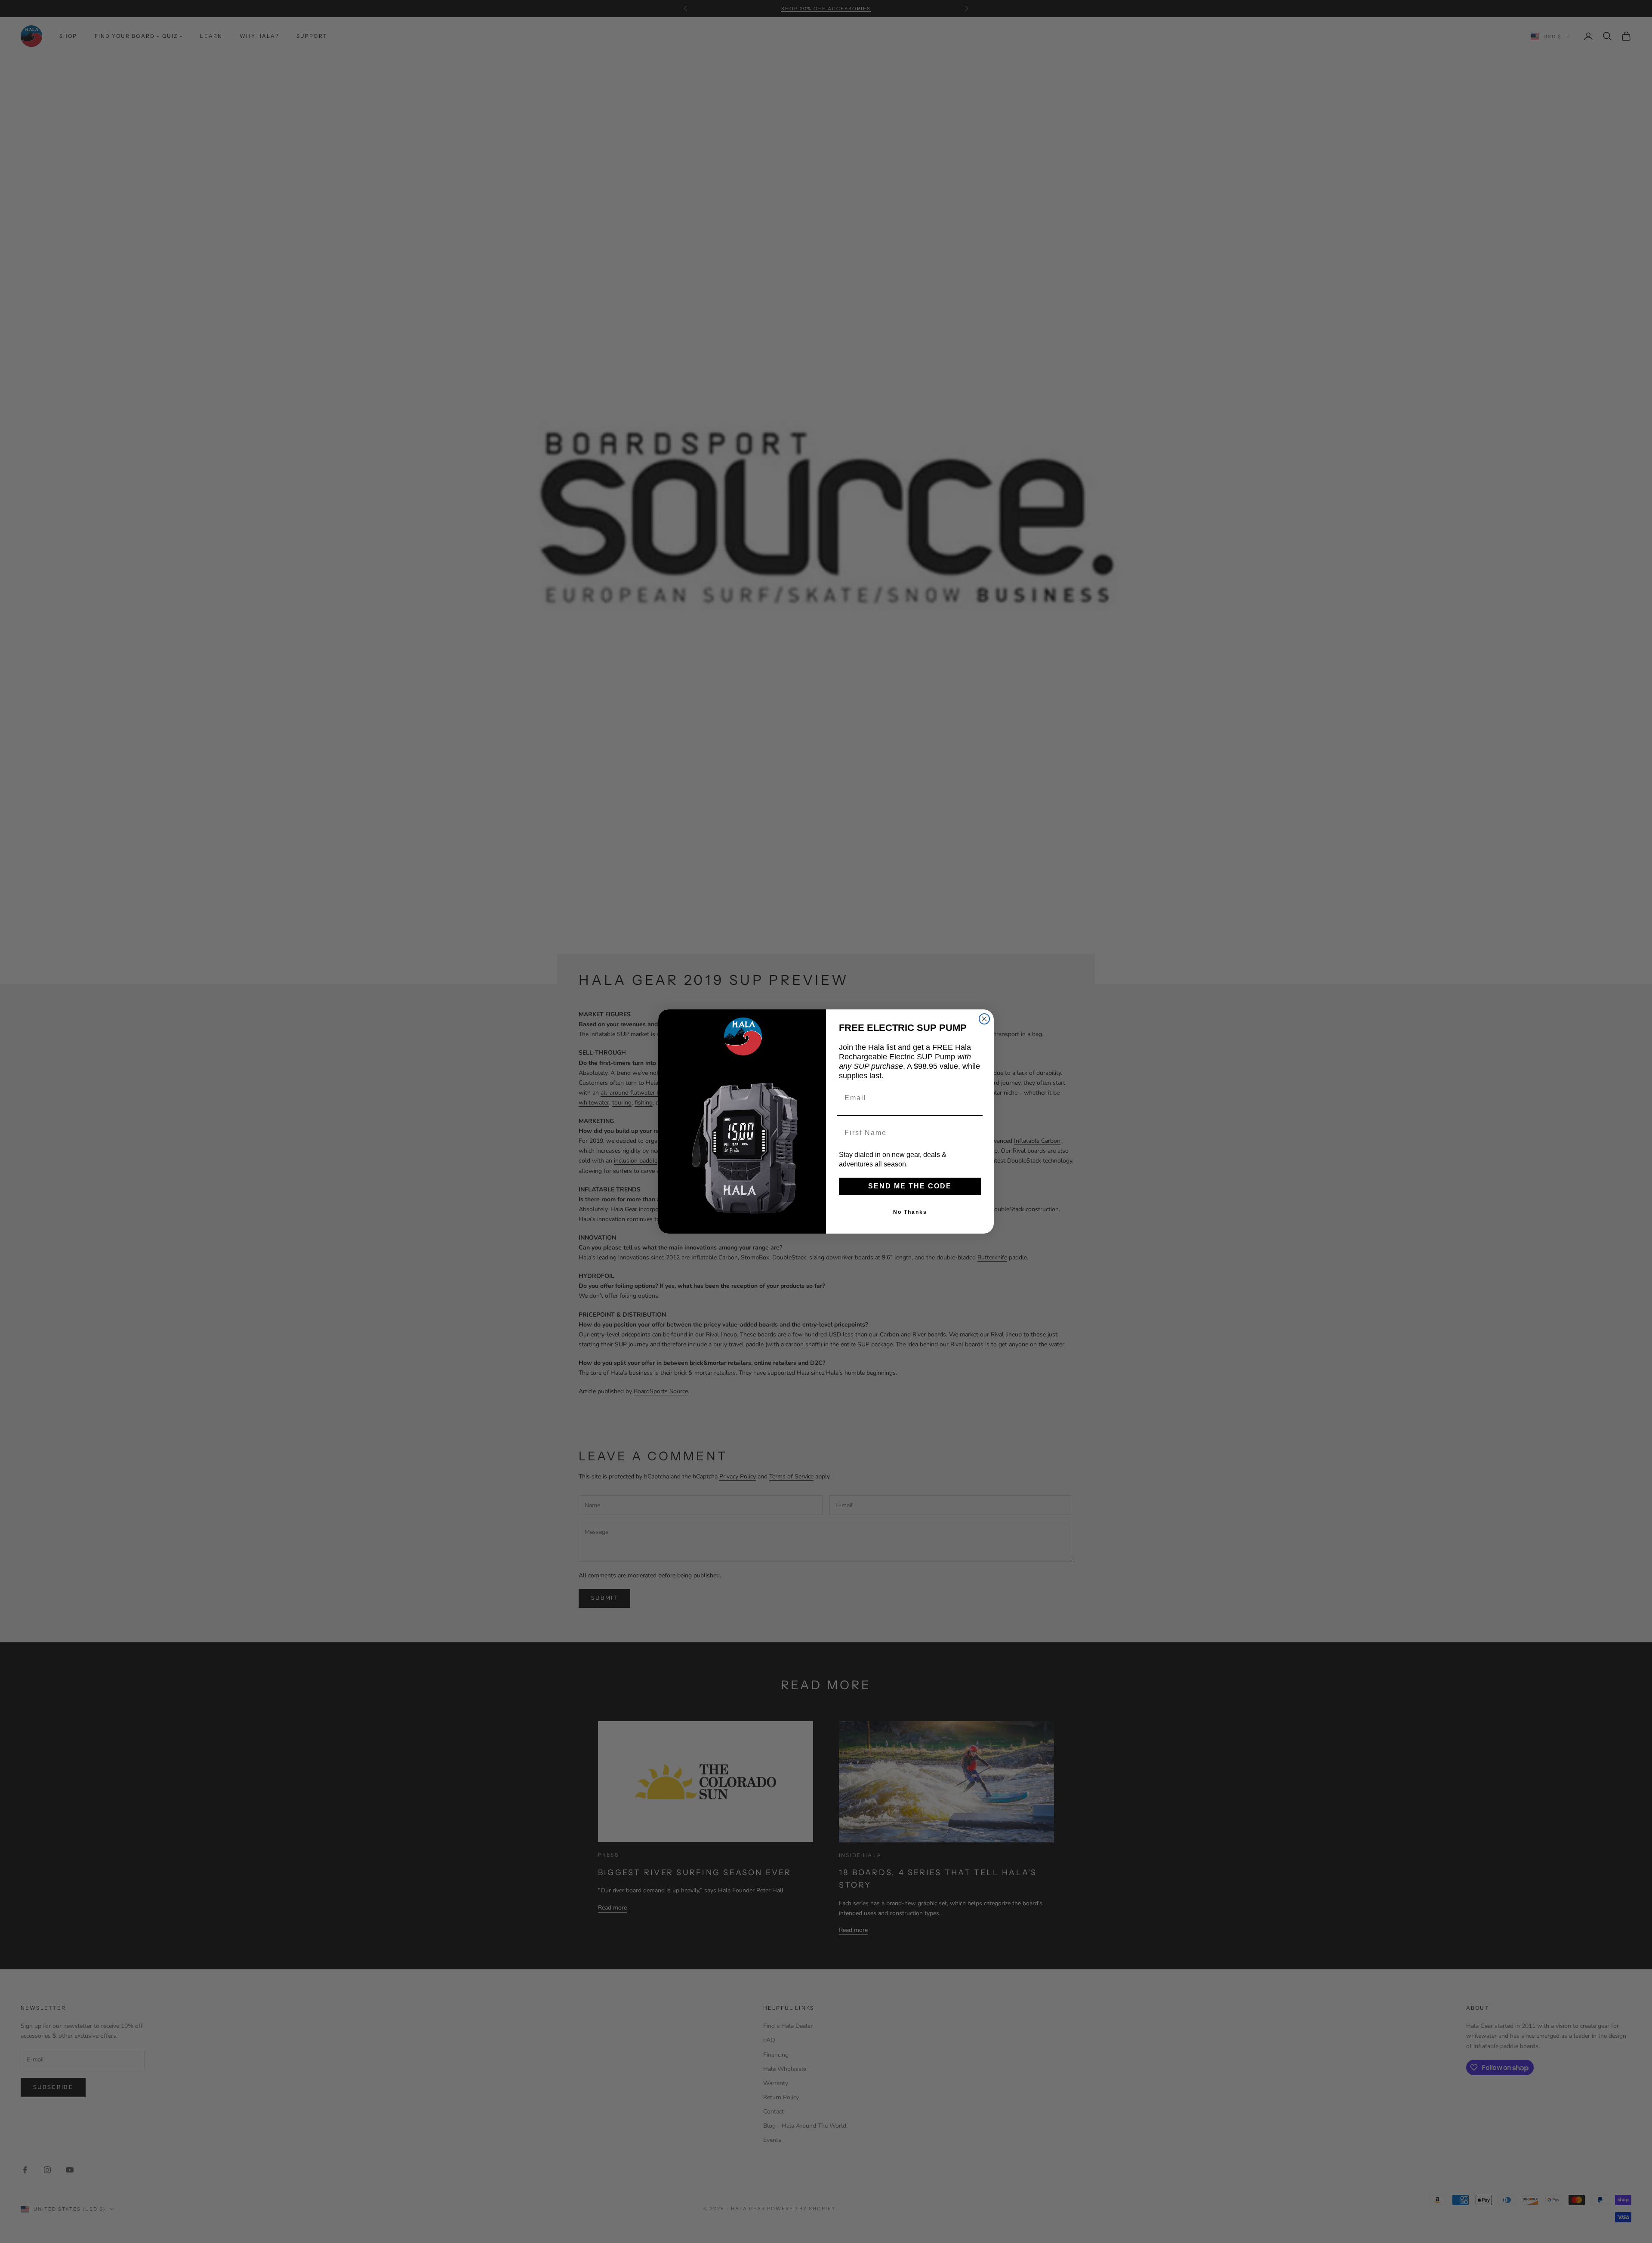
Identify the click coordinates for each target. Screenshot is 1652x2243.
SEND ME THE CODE (910, 1186)
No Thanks (910, 1212)
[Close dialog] (984, 1019)
